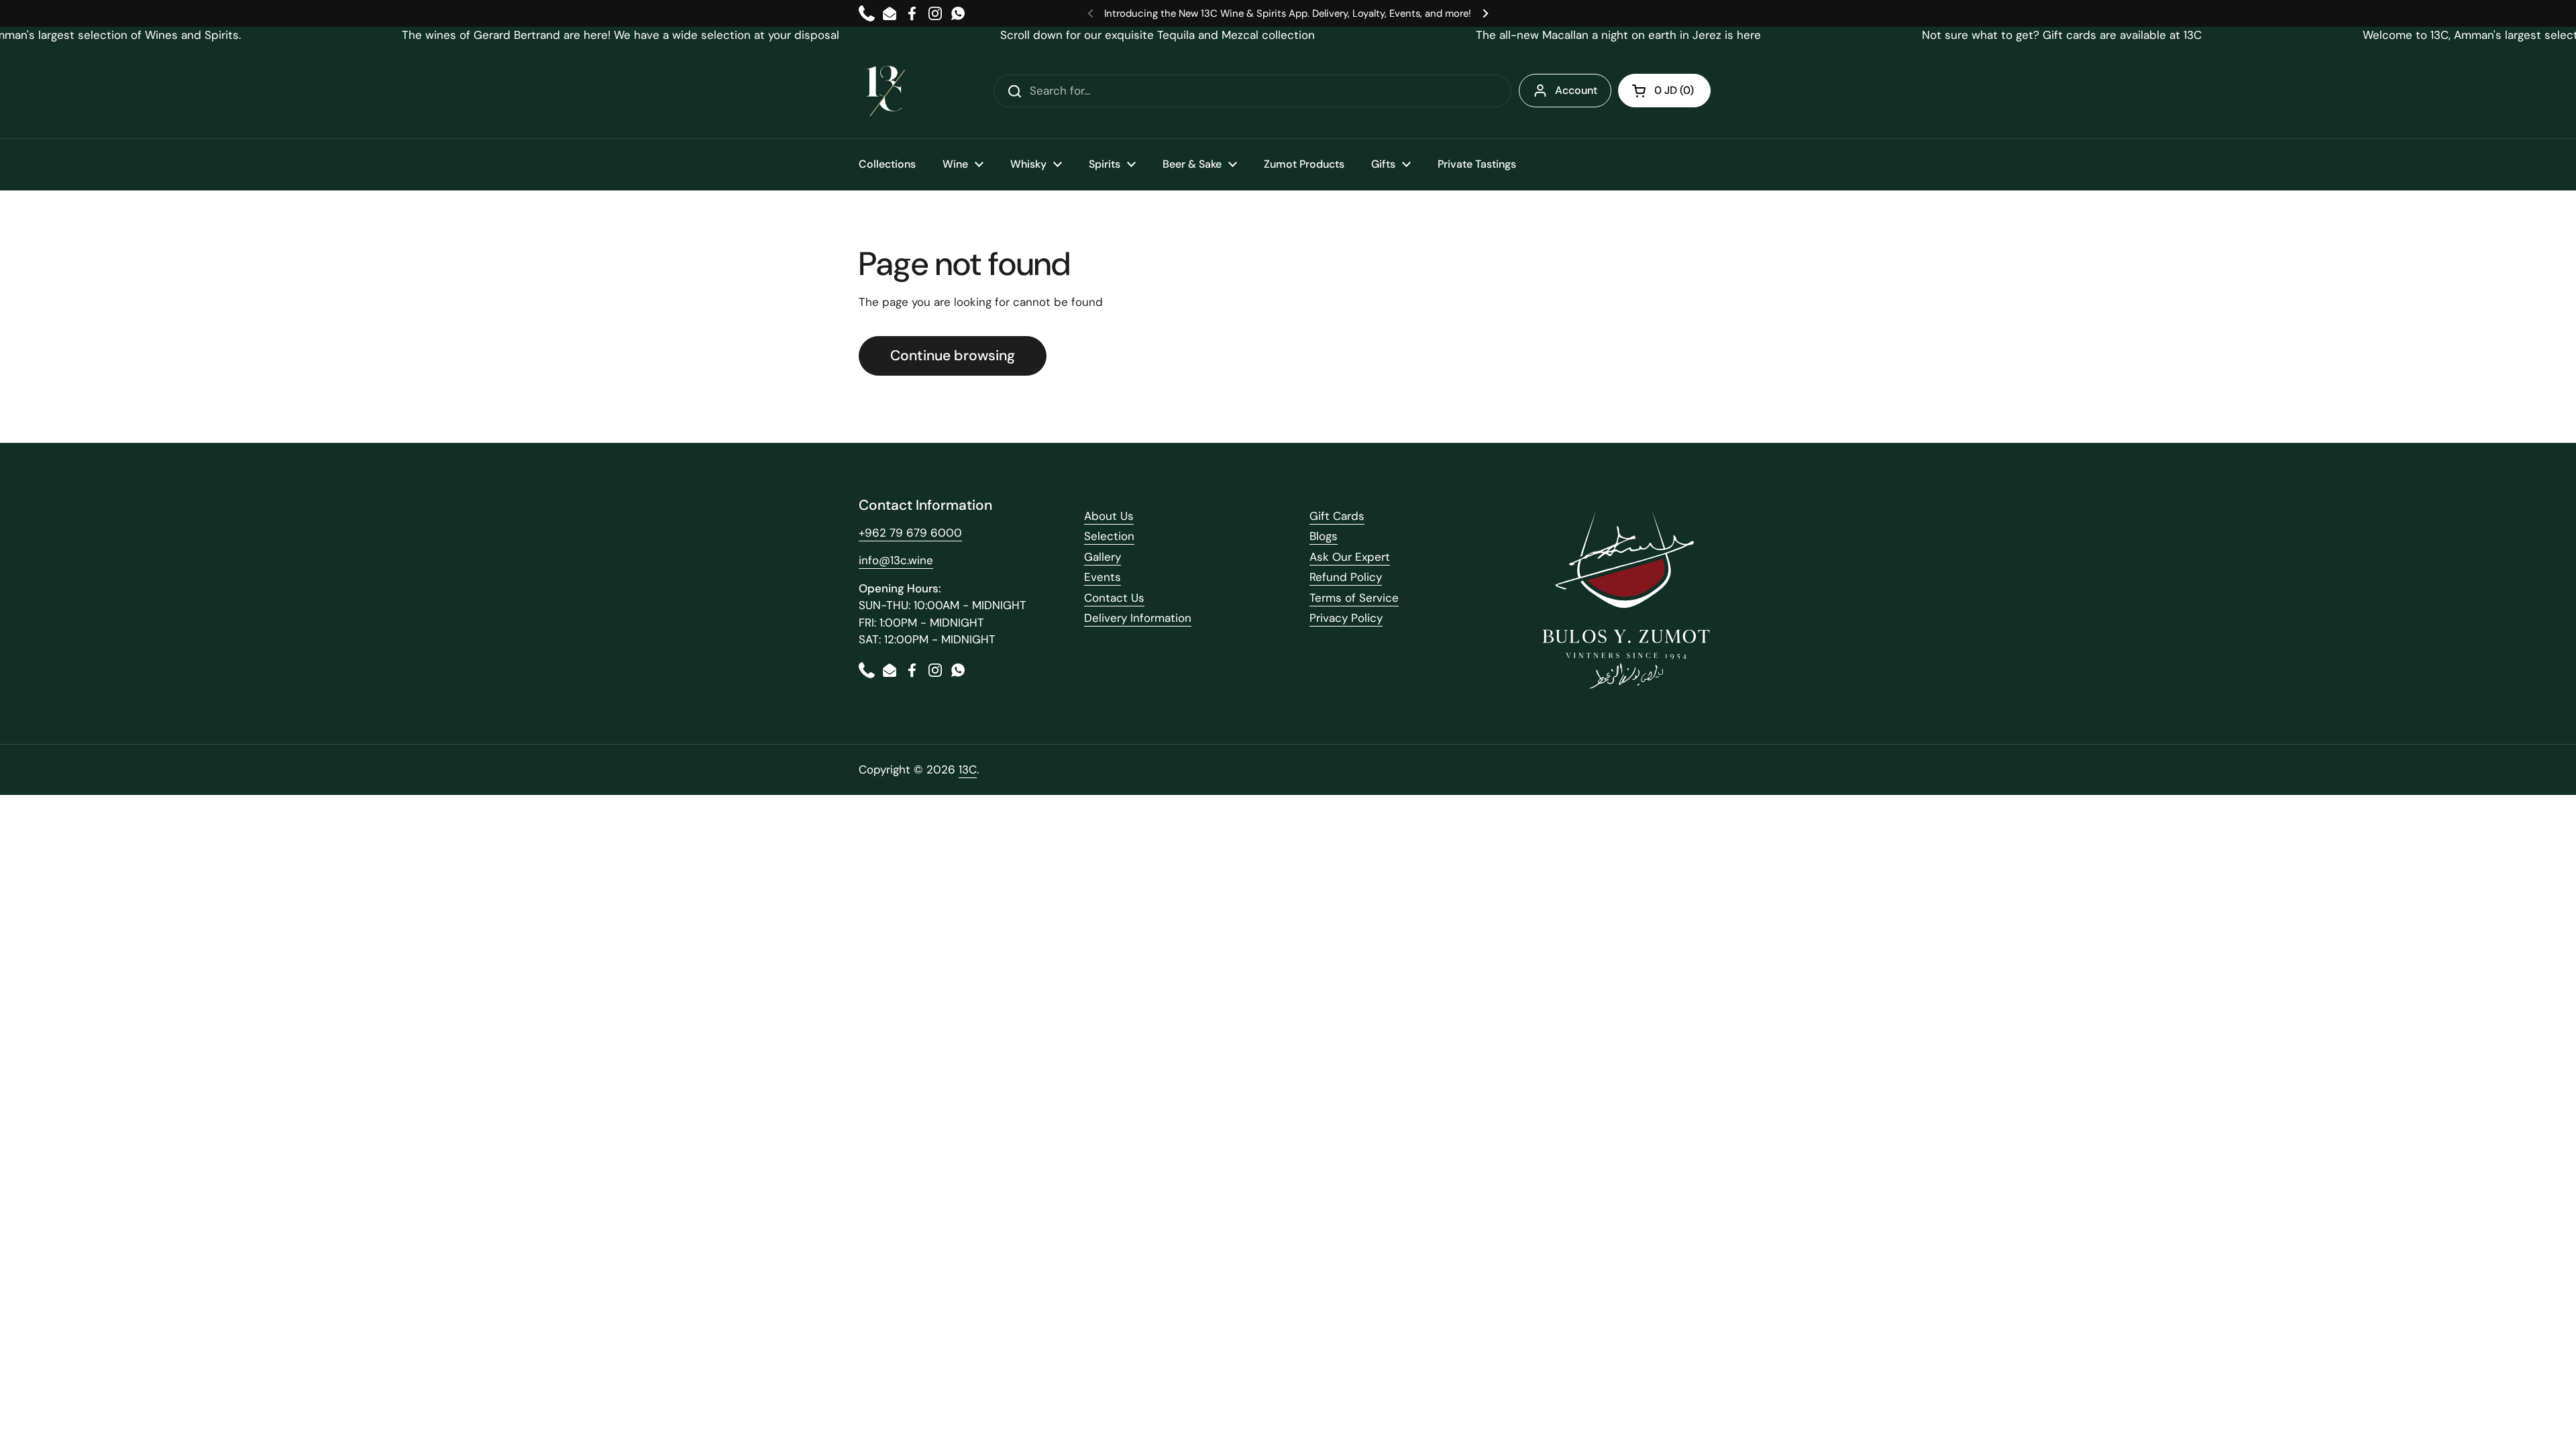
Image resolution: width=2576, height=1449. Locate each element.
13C (968, 769)
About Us (1109, 516)
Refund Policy (1346, 577)
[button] (1664, 91)
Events (1103, 577)
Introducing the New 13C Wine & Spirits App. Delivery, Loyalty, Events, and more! (1288, 13)
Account (1576, 90)
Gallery (1103, 557)
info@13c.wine (896, 560)
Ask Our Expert (1350, 557)
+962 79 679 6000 (910, 533)
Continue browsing (953, 356)
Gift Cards (1337, 516)
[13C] (885, 91)
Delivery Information (1138, 618)
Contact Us (1114, 598)
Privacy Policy (1346, 618)
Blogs (1324, 536)
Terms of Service (1354, 598)
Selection (1109, 536)
